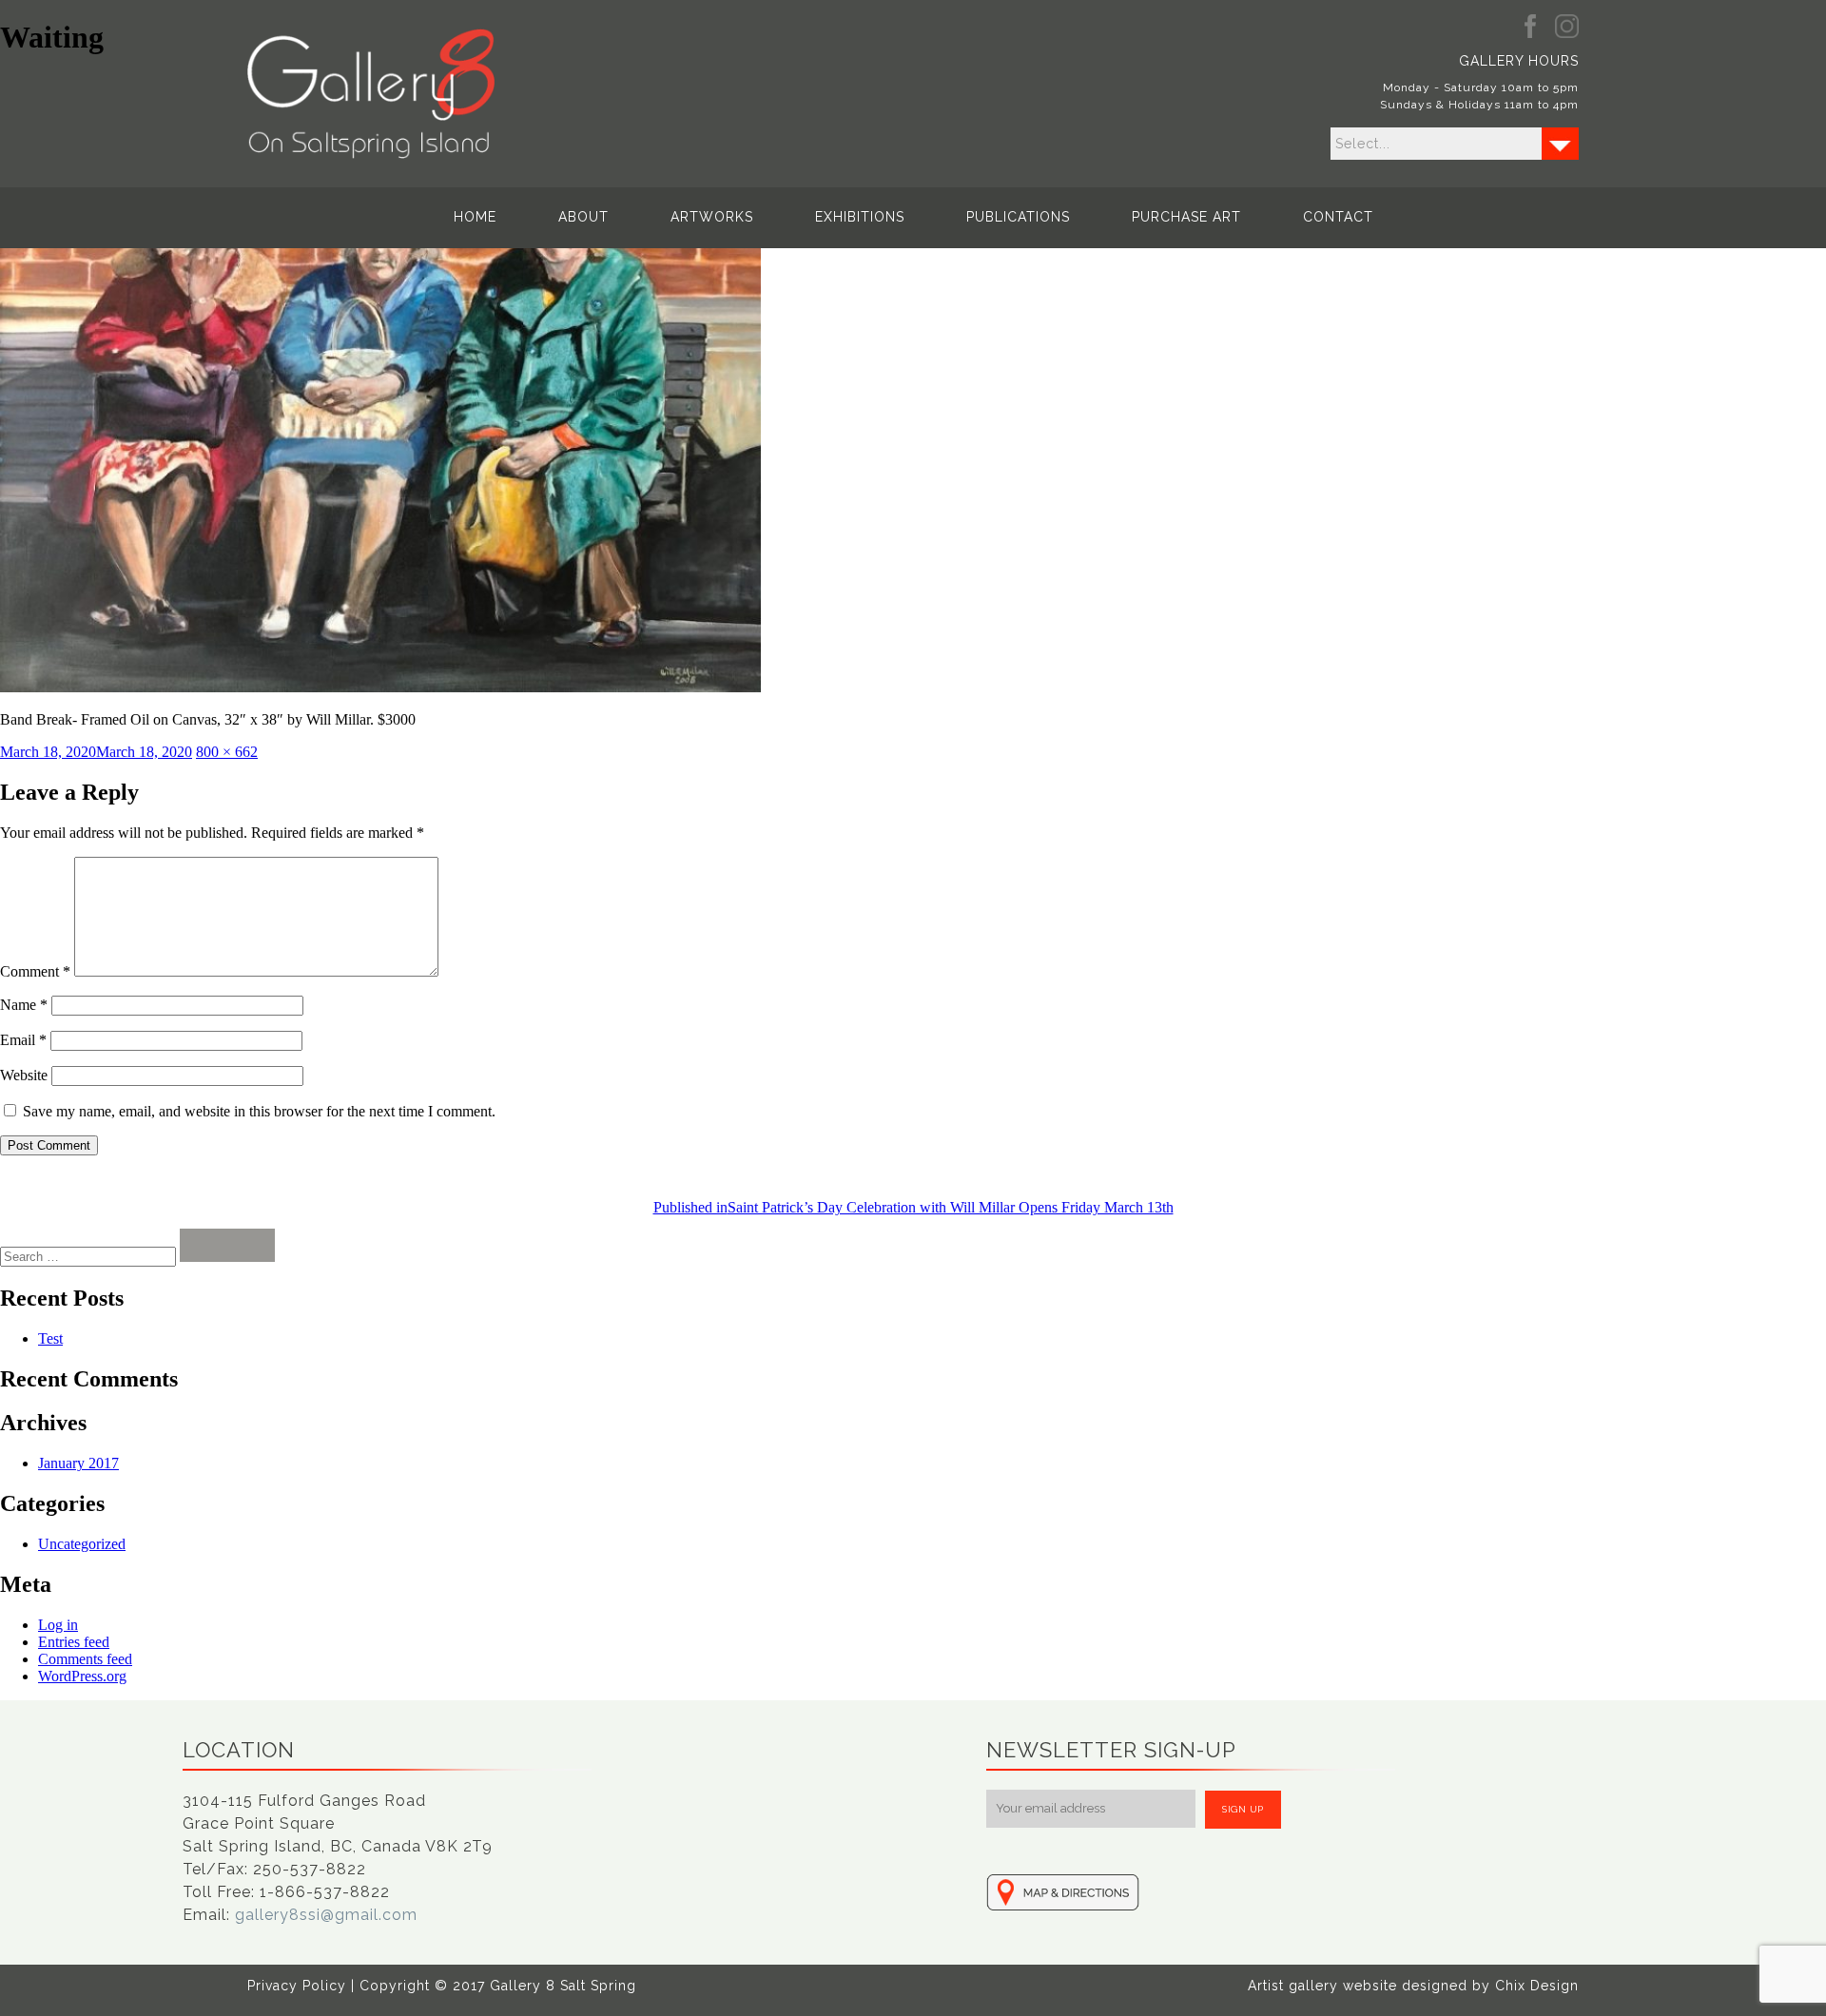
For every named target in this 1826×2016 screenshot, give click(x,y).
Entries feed (74, 1642)
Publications (1018, 217)
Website (24, 1075)
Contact (1338, 217)
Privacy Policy (297, 1986)
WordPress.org (82, 1676)
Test (50, 1338)
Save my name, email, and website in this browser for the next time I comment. (259, 1111)
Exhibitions (860, 217)
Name (24, 1005)
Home (475, 217)
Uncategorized (82, 1544)
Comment (35, 971)
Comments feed (85, 1659)
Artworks (712, 217)
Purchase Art (1186, 217)
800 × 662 (227, 752)
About (583, 217)
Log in (58, 1625)
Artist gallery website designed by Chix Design (1413, 1986)
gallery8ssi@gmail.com (326, 1915)
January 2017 (78, 1463)
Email (23, 1040)
